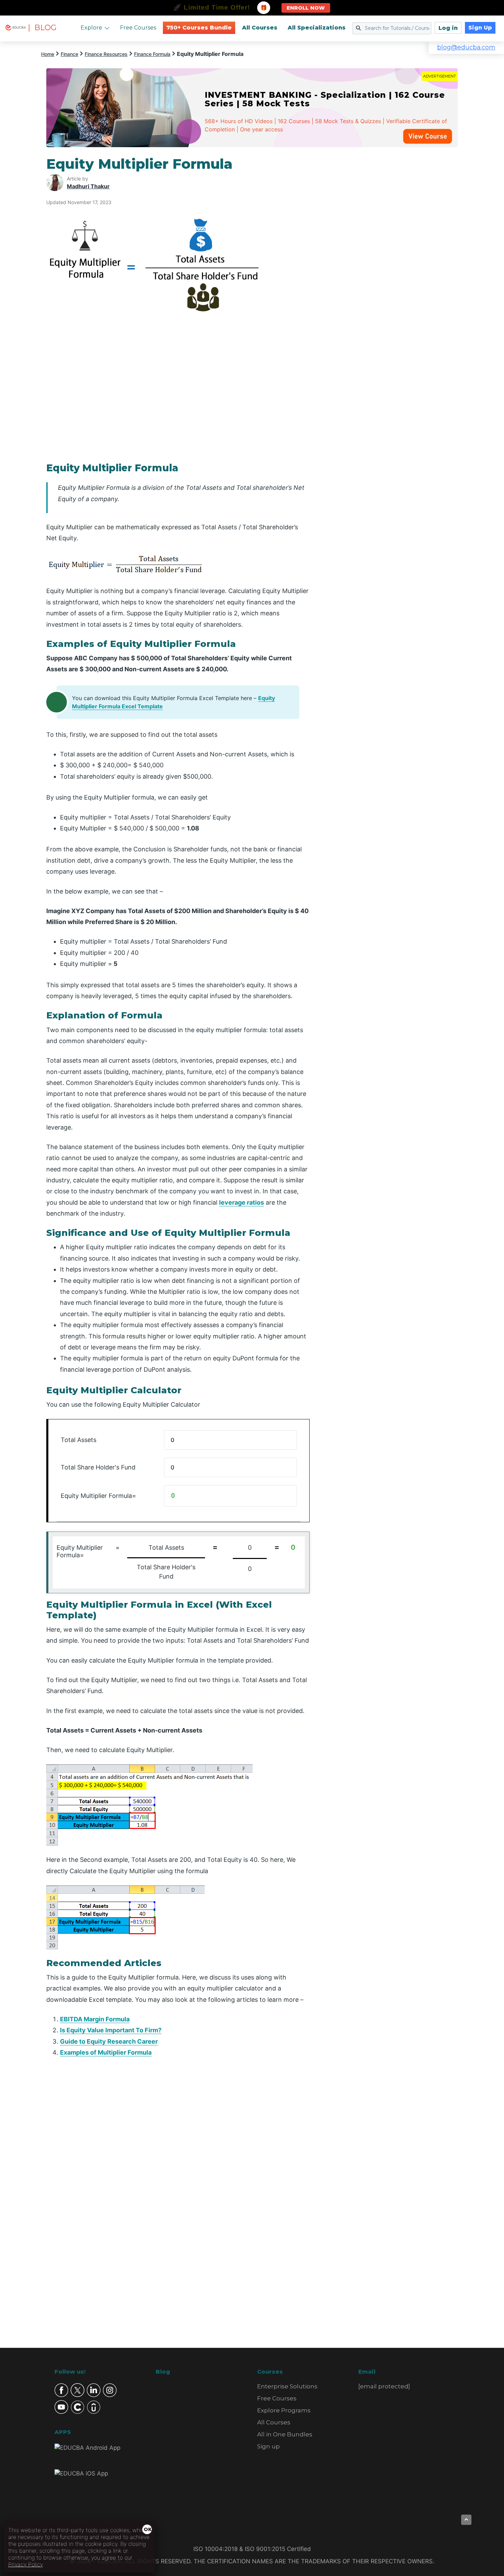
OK (148, 2529)
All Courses (260, 28)
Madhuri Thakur (88, 186)
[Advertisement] (392, 259)
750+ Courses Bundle (199, 28)
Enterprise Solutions (287, 2386)
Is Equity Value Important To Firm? (111, 2030)
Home (48, 54)
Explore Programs (284, 2410)
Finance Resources (106, 54)
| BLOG (42, 28)
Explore (91, 28)
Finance (69, 54)
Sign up (268, 2446)
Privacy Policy (26, 2564)
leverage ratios (242, 1202)
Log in (448, 28)
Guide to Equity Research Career (109, 2041)
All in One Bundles (285, 2434)
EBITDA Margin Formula (95, 2019)
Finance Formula (152, 54)
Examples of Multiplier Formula (106, 2052)
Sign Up (480, 28)
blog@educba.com (466, 47)
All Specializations (317, 28)
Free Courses (138, 28)
